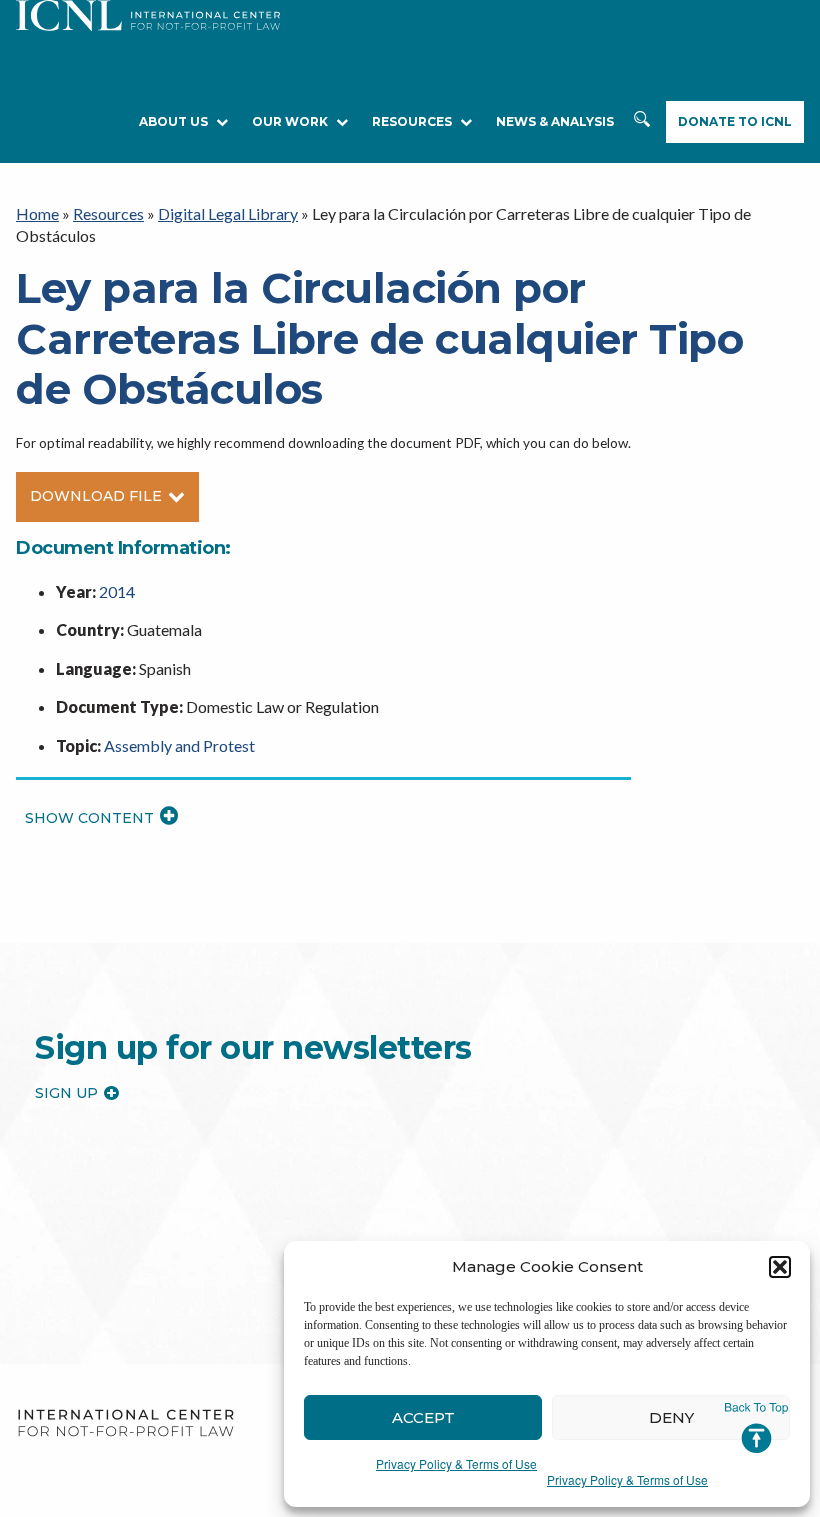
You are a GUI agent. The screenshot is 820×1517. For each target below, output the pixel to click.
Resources (108, 213)
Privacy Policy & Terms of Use (456, 1463)
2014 (117, 591)
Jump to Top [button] (756, 1428)
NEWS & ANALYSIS (555, 121)
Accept (423, 1417)
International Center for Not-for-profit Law (125, 1423)
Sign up (66, 1093)
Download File (96, 496)
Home (37, 213)
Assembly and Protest (179, 745)
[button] (780, 1267)
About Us (173, 121)
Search (642, 122)
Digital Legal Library (228, 213)
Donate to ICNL (735, 121)
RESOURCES (412, 121)
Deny (671, 1417)
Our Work (290, 121)
